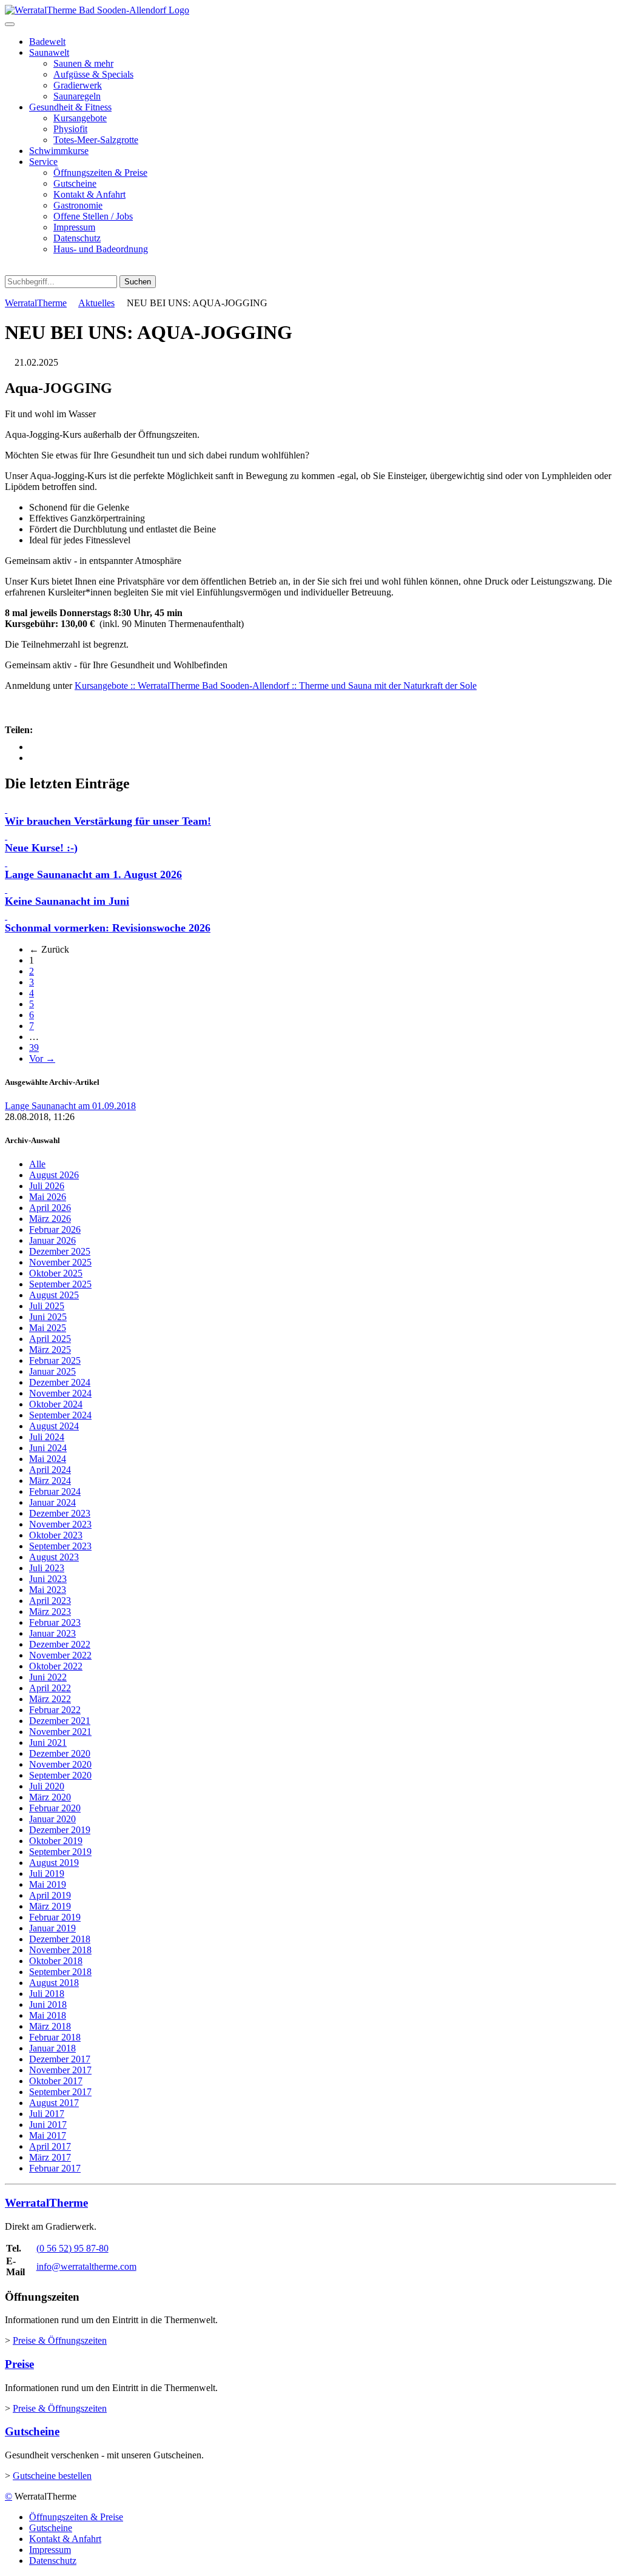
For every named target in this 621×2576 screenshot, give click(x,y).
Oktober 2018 (56, 1961)
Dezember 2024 (60, 1382)
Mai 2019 (48, 1884)
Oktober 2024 (56, 1404)
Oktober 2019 (56, 1841)
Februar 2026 (55, 1229)
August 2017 (54, 2103)
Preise (19, 2364)
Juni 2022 (48, 1677)
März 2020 (50, 1797)
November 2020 (60, 1764)
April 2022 (50, 1688)
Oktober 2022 (56, 1666)
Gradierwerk (78, 85)
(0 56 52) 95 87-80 (72, 2248)
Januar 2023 (52, 1633)
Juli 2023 (47, 1568)
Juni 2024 (48, 1448)
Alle (37, 1164)
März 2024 (50, 1481)
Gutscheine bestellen (52, 2476)
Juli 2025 (47, 1306)
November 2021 (60, 1732)
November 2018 (60, 1950)
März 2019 (50, 1906)
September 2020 (60, 1775)
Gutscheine (75, 183)
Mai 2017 (48, 2135)
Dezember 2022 (60, 1644)
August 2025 (54, 1295)
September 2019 (60, 1852)
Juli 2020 (47, 1786)
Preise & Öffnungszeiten (60, 2340)
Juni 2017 (48, 2125)
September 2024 (60, 1415)
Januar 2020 (52, 1819)
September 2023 (60, 1546)
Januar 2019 (52, 1928)
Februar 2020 (55, 1808)
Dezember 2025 (60, 1251)
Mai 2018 (48, 2015)
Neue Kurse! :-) (41, 848)
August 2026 (54, 1175)
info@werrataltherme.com (86, 2266)
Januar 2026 (52, 1240)
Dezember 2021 (60, 1721)
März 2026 (50, 1219)
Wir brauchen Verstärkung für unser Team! (108, 821)
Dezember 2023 (60, 1513)
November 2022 (60, 1655)
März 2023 (50, 1612)
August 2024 (54, 1426)
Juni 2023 (48, 1579)
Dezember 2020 (60, 1753)
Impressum (74, 227)
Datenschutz (77, 238)
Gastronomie (78, 205)
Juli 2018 (47, 1994)
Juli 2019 (47, 1873)
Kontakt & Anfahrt (89, 194)
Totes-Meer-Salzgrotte (96, 140)
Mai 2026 (48, 1197)
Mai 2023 (48, 1590)
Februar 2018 (55, 2037)
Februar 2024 (55, 1491)
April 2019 (50, 1895)
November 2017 (60, 2070)
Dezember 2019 (60, 1830)
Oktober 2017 (56, 2081)
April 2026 (50, 1208)
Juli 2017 (47, 2114)
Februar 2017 (55, 2168)
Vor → (42, 1058)
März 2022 (50, 1699)
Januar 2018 (52, 2048)
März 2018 (50, 2026)
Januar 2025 (52, 1371)
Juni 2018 (48, 2004)
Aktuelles (96, 303)
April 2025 (50, 1339)
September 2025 (60, 1284)
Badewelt (47, 42)
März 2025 (50, 1350)
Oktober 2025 (56, 1273)
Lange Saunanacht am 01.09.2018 (70, 1106)
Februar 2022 (55, 1710)
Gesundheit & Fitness (70, 107)
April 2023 (50, 1601)
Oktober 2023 (56, 1535)
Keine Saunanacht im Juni (67, 901)
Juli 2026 (47, 1186)
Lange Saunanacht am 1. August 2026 (93, 874)
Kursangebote (80, 118)
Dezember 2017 (60, 2059)
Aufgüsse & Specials (93, 74)
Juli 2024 (47, 1437)
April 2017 (50, 2146)
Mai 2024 (48, 1459)
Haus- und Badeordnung (101, 249)
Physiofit (70, 129)
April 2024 (50, 1470)
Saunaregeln (77, 96)
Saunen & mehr (83, 63)
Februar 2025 (55, 1360)
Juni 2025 (48, 1317)
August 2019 (54, 1863)
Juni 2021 (48, 1742)
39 (34, 1048)
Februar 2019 (55, 1917)
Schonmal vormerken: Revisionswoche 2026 (108, 928)
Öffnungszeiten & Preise (100, 173)
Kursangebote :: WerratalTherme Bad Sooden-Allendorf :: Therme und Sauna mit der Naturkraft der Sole (276, 686)
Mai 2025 (48, 1328)
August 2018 (54, 1983)
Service (43, 162)
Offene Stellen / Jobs (93, 216)
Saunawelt (49, 52)
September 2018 (60, 1972)
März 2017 (50, 2157)
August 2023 (54, 1557)
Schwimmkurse (59, 151)
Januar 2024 (52, 1502)
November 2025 (60, 1262)
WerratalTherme (36, 303)
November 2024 (60, 1393)
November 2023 (60, 1524)
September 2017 (60, 2092)
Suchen (138, 282)
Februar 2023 (55, 1622)
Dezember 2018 (60, 1939)
